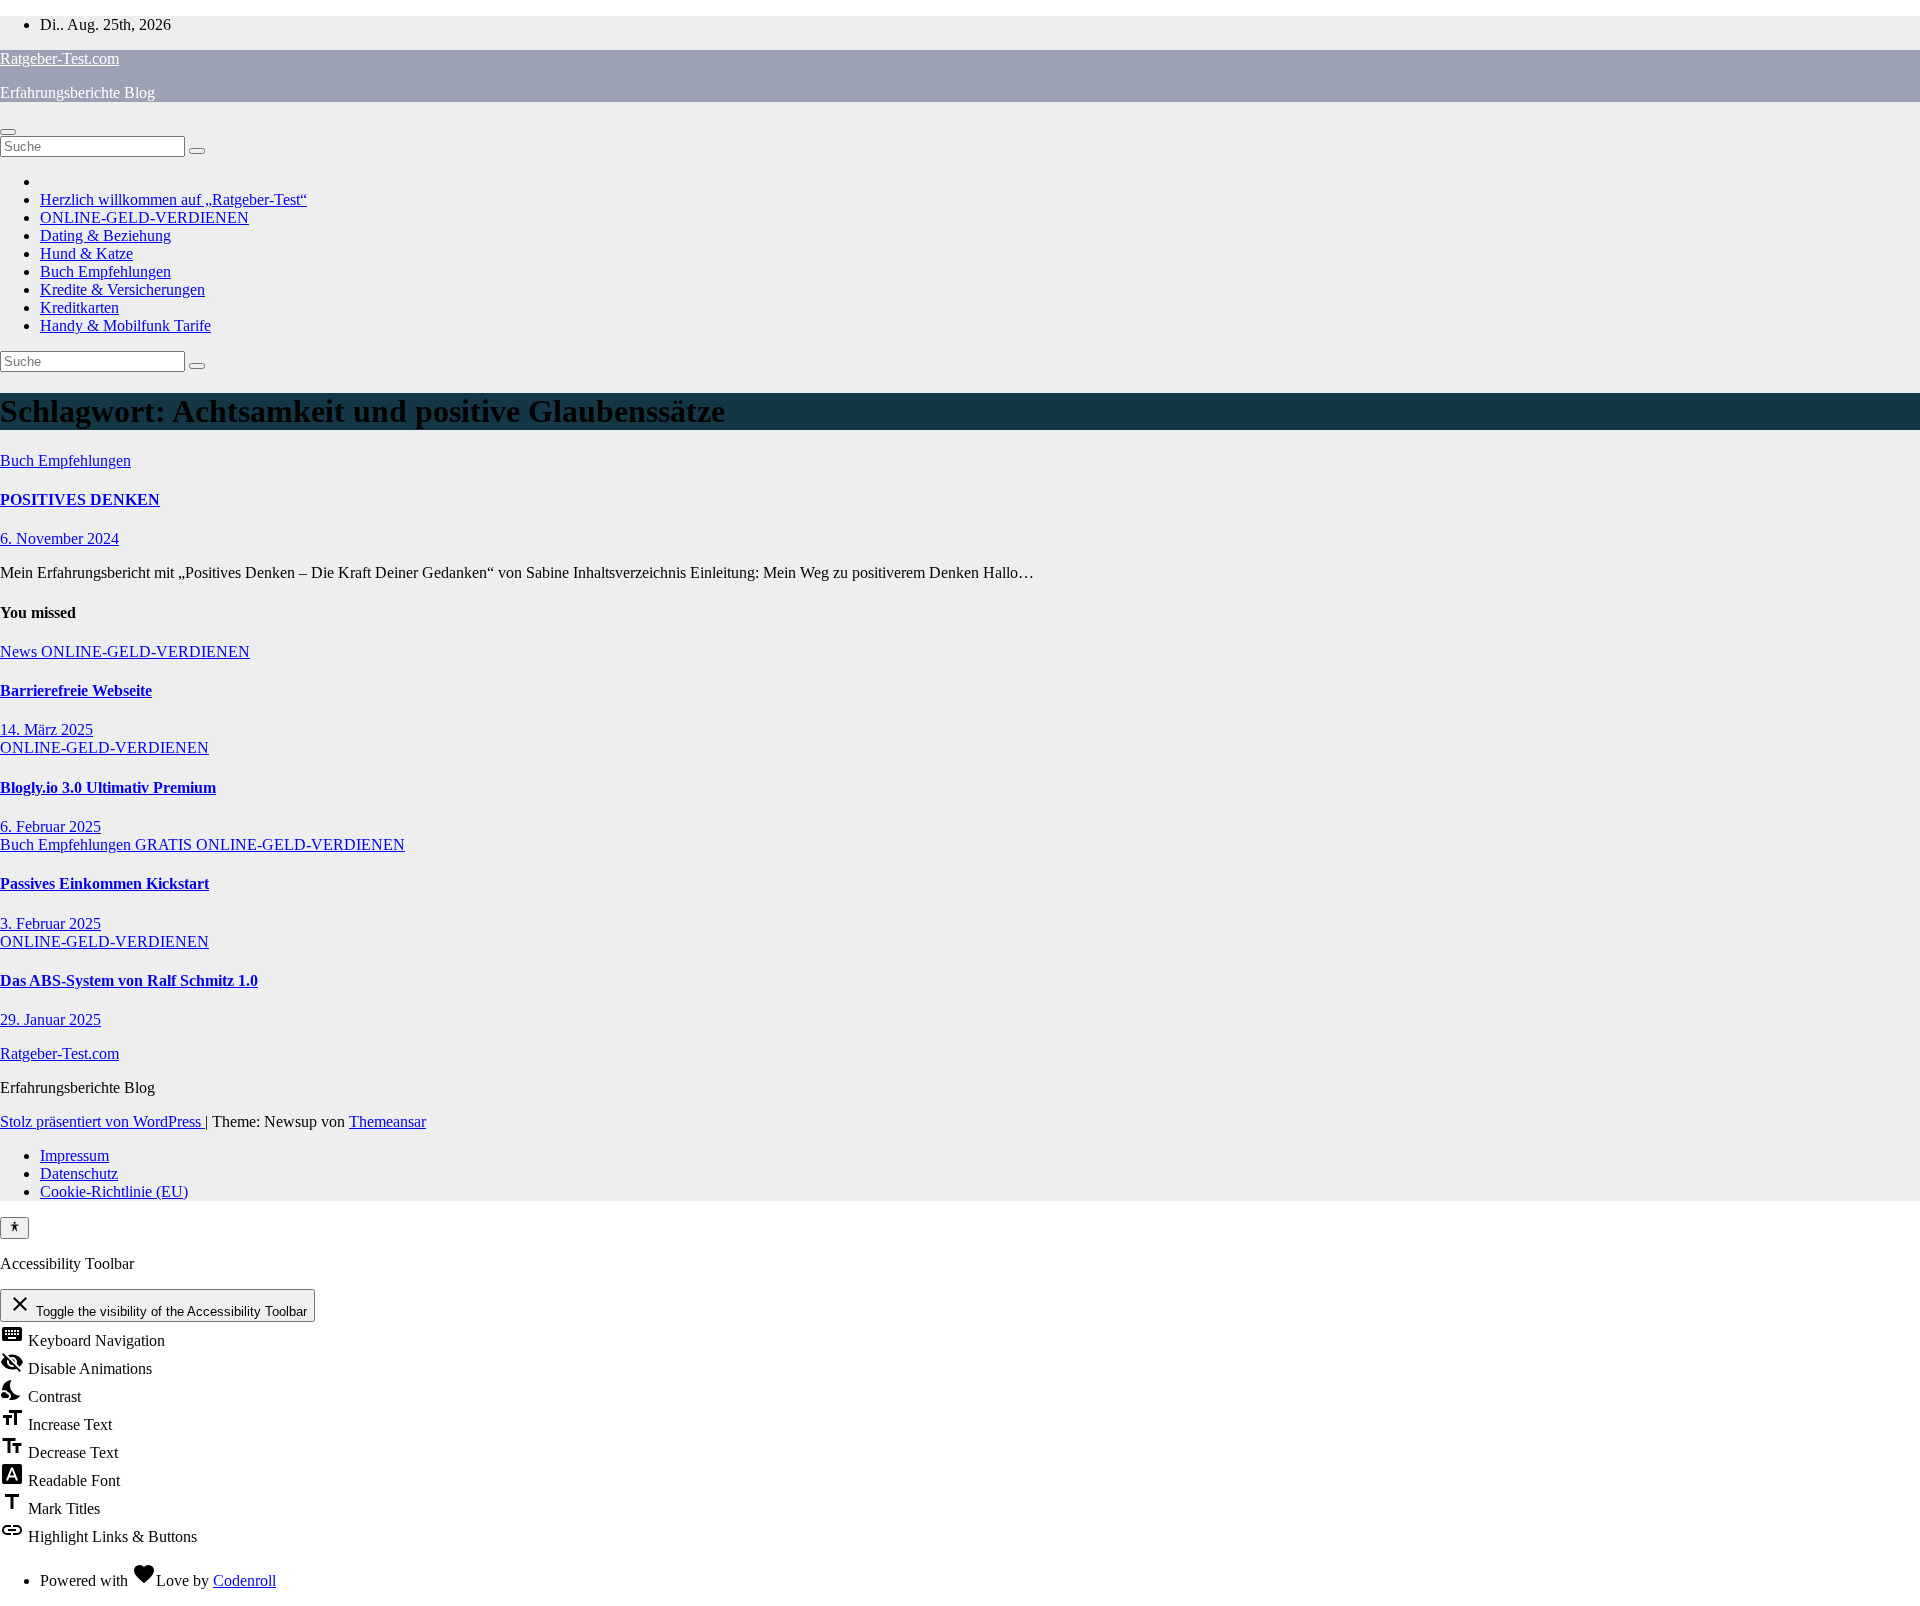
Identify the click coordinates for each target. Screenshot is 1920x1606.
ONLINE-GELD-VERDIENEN (144, 217)
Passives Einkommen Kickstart (104, 883)
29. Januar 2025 (50, 1019)
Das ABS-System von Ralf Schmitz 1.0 (129, 980)
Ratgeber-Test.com (59, 58)
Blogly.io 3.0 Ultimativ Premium (108, 787)
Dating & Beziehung (105, 235)
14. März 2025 (46, 729)
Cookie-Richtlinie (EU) (114, 1191)
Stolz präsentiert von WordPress (102, 1121)
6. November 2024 (59, 538)
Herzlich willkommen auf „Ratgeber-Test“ (173, 199)
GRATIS (165, 844)
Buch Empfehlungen (105, 271)
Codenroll (244, 1580)
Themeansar (387, 1121)
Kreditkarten (79, 307)
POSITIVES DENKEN (80, 499)
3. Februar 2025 (50, 923)
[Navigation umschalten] (8, 132)
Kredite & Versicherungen (122, 289)
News (20, 651)
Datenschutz (79, 1173)
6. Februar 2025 (50, 826)
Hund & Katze (86, 253)
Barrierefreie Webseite (76, 690)
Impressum (74, 1155)
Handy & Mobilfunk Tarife (125, 325)
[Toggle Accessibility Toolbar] (14, 1228)
